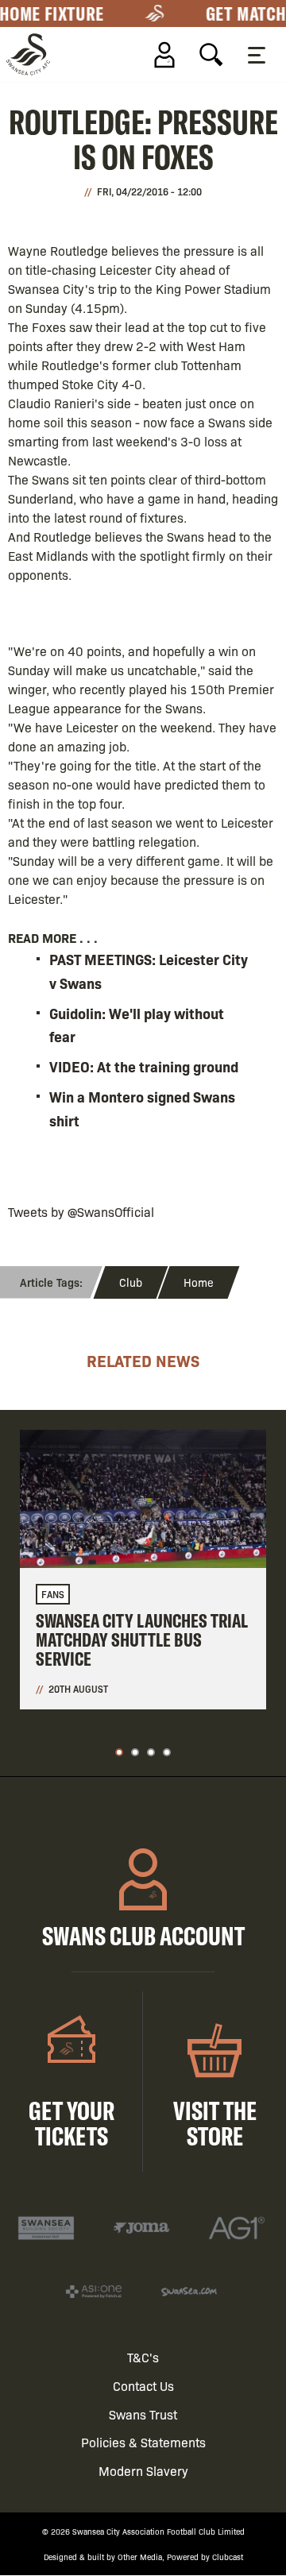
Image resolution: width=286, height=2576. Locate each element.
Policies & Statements (143, 2442)
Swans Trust (143, 2414)
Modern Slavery (143, 2471)
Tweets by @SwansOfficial (81, 1212)
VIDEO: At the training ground (144, 1066)
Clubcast (228, 2557)
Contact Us (143, 2386)
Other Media (140, 2557)
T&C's (143, 2357)
